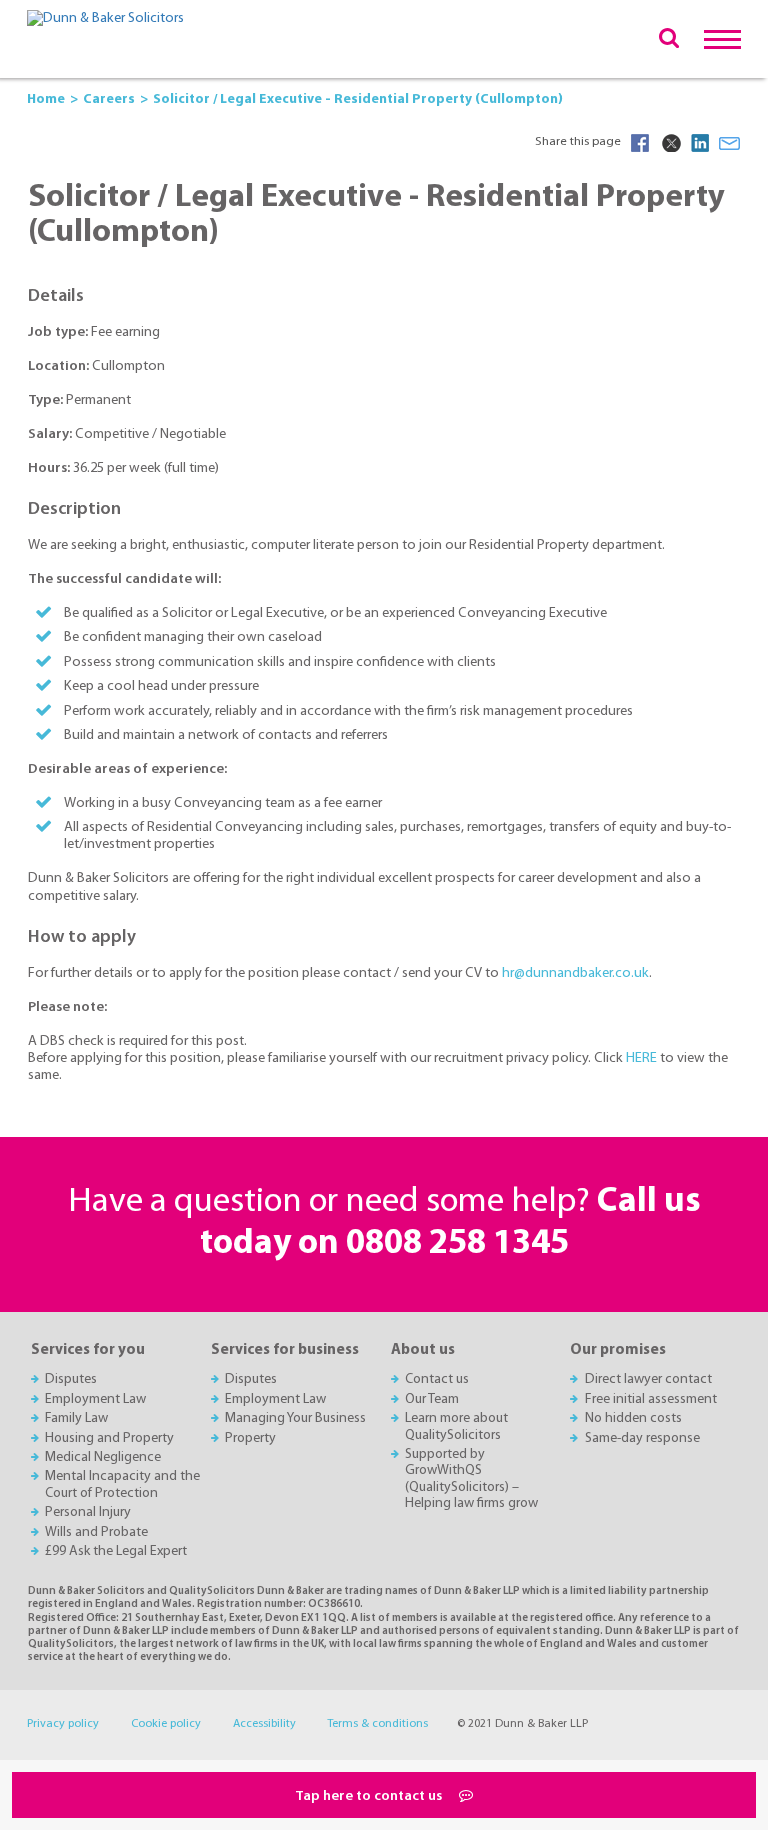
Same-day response (642, 1438)
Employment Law (95, 1399)
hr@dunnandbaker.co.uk (575, 973)
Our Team (432, 1399)
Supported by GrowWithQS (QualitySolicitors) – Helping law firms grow (471, 1479)
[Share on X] (670, 143)
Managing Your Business (295, 1418)
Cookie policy (166, 1724)
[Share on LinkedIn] (700, 143)
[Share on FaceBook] (640, 143)
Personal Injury (88, 1512)
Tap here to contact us (370, 1796)
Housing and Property (109, 1438)
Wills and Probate (96, 1532)
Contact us (437, 1379)
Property (250, 1438)
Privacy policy (63, 1724)
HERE (643, 1058)
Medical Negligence (103, 1457)
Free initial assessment (651, 1399)
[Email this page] (730, 143)
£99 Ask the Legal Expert (116, 1551)
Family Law (76, 1418)
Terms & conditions (377, 1724)
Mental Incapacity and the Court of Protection (122, 1484)
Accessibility (264, 1724)
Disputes (71, 1379)
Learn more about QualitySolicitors (456, 1426)
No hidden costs (633, 1418)
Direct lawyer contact (648, 1379)
